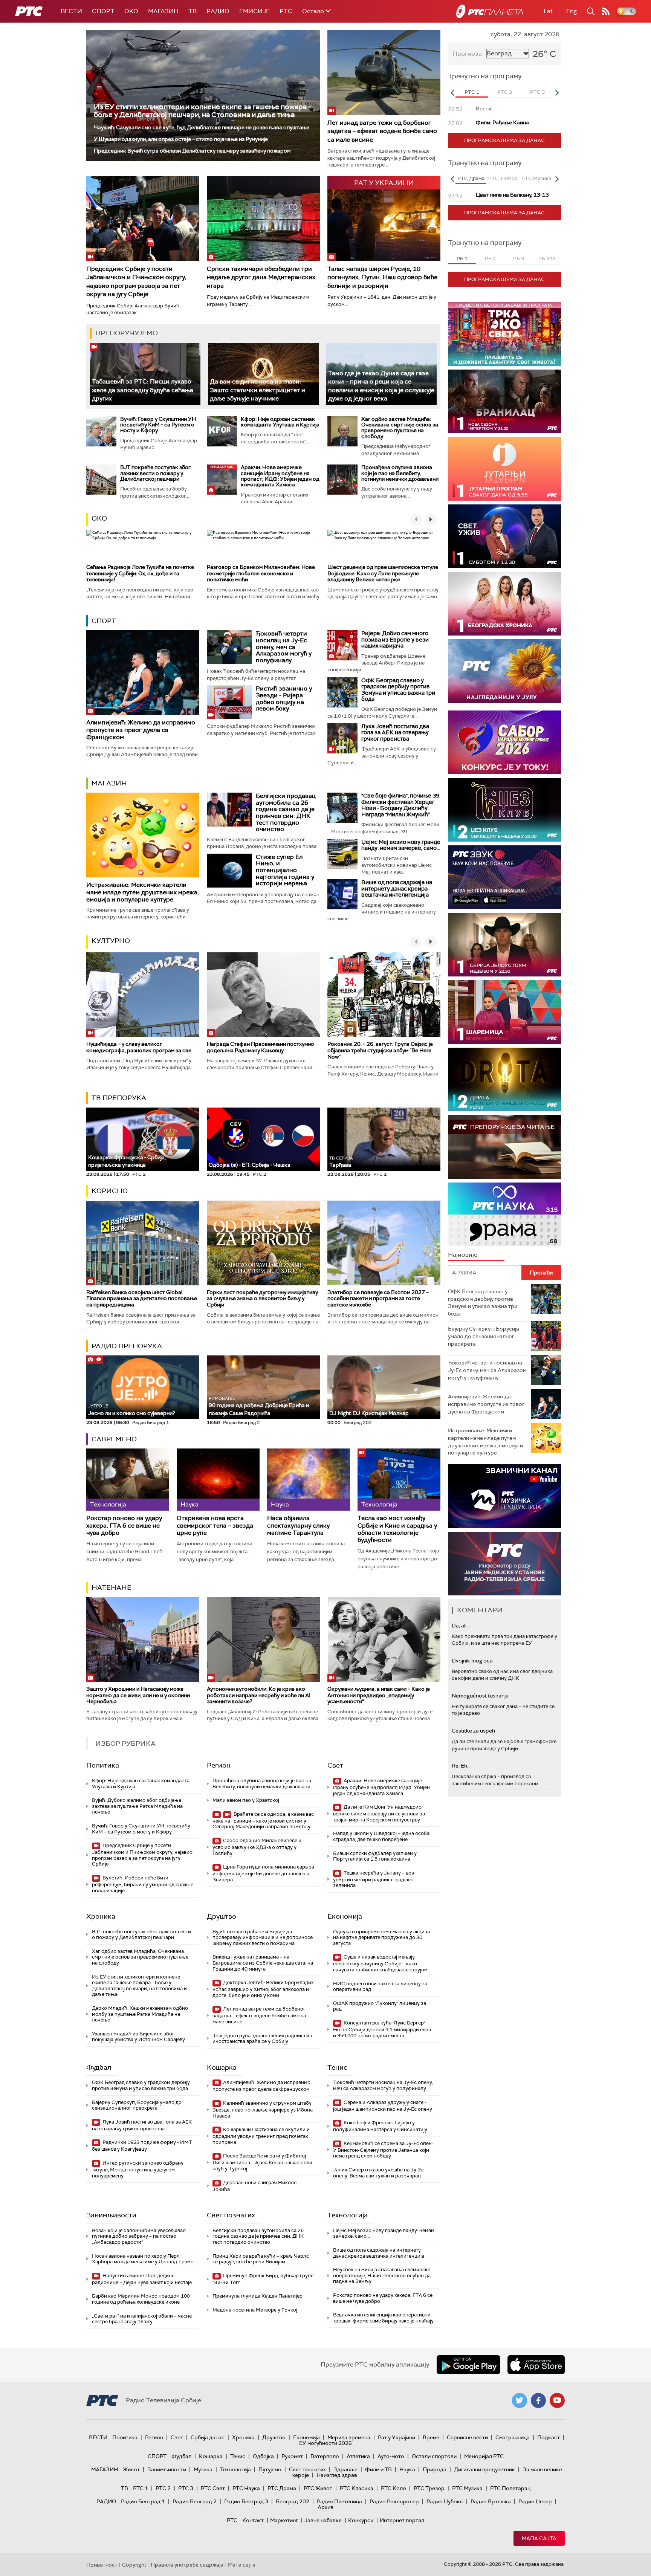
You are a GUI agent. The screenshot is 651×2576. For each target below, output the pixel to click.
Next (557, 93)
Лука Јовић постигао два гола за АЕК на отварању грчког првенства (395, 733)
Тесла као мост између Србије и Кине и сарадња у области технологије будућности (397, 1529)
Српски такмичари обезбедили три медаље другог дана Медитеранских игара (261, 277)
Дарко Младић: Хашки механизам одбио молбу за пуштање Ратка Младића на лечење (140, 2014)
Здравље (345, 2469)
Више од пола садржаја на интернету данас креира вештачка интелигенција (397, 888)
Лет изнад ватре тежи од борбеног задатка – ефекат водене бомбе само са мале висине (382, 131)
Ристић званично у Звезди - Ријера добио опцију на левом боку (284, 698)
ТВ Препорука (119, 1098)
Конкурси (361, 2520)
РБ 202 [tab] (547, 259)
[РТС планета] (490, 11)
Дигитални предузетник (484, 2469)
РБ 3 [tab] (519, 259)
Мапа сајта (539, 2538)
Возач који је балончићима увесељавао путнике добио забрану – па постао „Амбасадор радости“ (139, 2236)
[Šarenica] (504, 1012)
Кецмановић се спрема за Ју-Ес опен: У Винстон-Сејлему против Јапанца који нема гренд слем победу (383, 2150)
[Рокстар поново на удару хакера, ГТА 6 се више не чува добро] (128, 1480)
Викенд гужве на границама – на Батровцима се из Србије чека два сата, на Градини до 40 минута (263, 1963)
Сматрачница (513, 2437)
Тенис (337, 2067)
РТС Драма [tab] (471, 178)
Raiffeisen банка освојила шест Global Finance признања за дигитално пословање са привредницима (142, 1299)
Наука (407, 2469)
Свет (335, 1765)
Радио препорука (127, 1346)
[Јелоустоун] (504, 945)
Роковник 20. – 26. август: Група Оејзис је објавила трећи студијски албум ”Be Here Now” (380, 1050)
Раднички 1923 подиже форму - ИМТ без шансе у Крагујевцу (142, 2146)
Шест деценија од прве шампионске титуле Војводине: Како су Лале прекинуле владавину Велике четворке (383, 573)
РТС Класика (357, 2488)
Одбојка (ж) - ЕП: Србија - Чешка (250, 1165)
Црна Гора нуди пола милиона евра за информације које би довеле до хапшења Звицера (263, 1873)
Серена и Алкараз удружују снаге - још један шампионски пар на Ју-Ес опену (383, 2106)
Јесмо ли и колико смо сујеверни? (131, 1410)
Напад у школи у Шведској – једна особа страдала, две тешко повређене (381, 1836)
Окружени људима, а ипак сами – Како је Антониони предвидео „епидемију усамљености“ (379, 1695)
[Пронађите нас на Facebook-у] (538, 2400)
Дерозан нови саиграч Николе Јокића (254, 2186)
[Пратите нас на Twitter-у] (520, 2400)
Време (431, 2437)
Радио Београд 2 (195, 2501)
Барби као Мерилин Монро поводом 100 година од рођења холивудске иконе (141, 2299)
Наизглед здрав (337, 2475)
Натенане (112, 1587)
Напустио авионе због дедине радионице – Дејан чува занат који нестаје (142, 2279)
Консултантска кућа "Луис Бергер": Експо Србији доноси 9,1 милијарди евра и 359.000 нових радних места (382, 2029)
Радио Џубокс (445, 2501)
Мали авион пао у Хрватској (246, 1800)
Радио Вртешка (491, 2501)
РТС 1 (141, 2488)
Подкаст (549, 2437)
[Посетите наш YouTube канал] (557, 2400)
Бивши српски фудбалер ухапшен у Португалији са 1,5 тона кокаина (375, 1856)
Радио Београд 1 (143, 2501)
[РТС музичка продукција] (504, 1496)
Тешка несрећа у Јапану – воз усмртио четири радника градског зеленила (374, 1879)
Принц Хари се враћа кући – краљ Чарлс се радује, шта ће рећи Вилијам (261, 2259)
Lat (548, 11)
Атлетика (358, 2456)
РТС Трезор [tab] (503, 178)
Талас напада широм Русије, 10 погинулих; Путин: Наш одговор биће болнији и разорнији (382, 277)
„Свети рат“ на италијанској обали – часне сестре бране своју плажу (142, 2319)
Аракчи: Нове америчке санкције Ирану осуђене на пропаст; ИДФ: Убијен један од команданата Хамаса (280, 476)
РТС (286, 11)
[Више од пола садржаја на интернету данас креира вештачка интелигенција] (342, 894)
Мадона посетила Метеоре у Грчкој (255, 2310)
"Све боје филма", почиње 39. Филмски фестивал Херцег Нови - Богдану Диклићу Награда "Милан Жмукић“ (401, 805)
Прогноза (467, 54)
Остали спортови (434, 2456)
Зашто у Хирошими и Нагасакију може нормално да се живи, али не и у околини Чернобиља (138, 1695)
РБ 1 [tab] (462, 259)
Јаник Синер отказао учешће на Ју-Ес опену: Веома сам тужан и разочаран (378, 2173)
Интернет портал (402, 2520)
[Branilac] (504, 401)
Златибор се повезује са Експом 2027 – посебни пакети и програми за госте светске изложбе (378, 1299)
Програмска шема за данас (504, 140)
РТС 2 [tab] (505, 92)
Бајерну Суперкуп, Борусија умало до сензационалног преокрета (137, 2105)
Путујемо (270, 2469)
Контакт (253, 2520)
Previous (452, 93)
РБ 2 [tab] (490, 259)
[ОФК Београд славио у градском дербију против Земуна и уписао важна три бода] (342, 692)
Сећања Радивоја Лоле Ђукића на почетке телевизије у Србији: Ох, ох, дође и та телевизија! (140, 573)
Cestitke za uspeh (473, 1731)
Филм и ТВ (378, 2469)
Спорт (103, 11)
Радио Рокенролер (394, 2501)
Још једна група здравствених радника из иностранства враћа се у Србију (262, 2039)
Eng (572, 11)
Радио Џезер (535, 2501)
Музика (203, 2469)
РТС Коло (394, 2488)
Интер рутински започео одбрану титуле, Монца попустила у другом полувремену (138, 2169)
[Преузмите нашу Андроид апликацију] (468, 2365)
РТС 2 (163, 2488)
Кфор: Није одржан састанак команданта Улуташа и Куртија (280, 422)
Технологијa (348, 2215)
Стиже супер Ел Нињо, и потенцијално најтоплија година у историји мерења (285, 870)
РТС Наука (246, 2488)
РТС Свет (213, 2488)
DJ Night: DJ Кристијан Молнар (369, 1413)
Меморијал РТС (484, 2456)
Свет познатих (231, 2215)
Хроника (101, 1916)
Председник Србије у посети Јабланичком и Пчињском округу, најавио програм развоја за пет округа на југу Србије (136, 281)
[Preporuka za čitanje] (504, 1147)
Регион (219, 1765)
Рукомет (292, 2456)
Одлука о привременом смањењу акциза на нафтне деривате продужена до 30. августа (381, 1937)
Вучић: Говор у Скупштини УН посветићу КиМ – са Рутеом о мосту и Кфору (158, 425)
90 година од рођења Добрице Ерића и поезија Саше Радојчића (259, 1406)
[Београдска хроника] (504, 604)
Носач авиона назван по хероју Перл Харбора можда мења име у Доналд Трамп (143, 2259)
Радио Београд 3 (246, 2501)
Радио (218, 11)
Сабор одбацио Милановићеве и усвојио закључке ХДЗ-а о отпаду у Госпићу (257, 1847)
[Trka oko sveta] (504, 334)
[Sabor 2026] (504, 742)
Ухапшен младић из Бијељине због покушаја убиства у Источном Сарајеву (138, 2037)
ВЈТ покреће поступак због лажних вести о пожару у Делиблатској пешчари (155, 473)
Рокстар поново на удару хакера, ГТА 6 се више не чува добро (124, 1525)
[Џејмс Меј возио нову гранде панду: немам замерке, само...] (342, 854)
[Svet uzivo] (504, 536)
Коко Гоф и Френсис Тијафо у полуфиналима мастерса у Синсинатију (380, 2126)
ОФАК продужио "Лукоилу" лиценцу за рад (380, 2006)
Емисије (254, 11)
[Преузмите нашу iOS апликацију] (536, 2365)
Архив (325, 2507)
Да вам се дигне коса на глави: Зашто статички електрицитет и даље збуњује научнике (257, 390)
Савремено (114, 1439)
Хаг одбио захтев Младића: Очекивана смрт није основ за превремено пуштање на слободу (400, 428)
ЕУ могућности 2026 (325, 2443)
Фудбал (99, 2067)
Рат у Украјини (397, 2437)
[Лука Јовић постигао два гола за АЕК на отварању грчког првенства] (342, 738)
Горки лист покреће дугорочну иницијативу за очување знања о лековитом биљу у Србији (262, 1299)
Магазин (163, 11)
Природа (435, 2469)
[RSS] (606, 11)
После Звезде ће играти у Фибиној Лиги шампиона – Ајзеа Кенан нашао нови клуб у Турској (262, 2162)
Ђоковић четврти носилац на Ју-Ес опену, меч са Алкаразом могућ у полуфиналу (284, 647)
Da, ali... (461, 1626)
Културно (111, 941)
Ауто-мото (391, 2456)
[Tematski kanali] (504, 1214)
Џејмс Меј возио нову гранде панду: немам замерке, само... (401, 845)
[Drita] (504, 1079)
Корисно (110, 1191)
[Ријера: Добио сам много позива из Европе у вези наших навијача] (342, 645)
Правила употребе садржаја (187, 2565)
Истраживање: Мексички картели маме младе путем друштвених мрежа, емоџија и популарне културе (143, 892)
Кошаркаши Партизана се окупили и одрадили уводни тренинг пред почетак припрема (261, 2136)
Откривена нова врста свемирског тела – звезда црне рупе (215, 1525)
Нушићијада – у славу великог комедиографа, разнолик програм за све (139, 1047)
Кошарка (222, 2067)
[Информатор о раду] (504, 1564)
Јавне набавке (323, 2520)
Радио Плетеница (339, 2501)
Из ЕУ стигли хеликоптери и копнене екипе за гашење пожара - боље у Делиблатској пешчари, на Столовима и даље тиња (202, 111)
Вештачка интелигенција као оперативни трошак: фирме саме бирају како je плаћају (383, 2318)
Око (99, 518)
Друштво (222, 1916)
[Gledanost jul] (504, 671)
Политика (103, 1765)
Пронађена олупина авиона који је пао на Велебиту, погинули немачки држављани (400, 473)
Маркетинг (284, 2520)
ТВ (193, 11)
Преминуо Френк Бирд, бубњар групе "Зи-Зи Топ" (263, 2279)
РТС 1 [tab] (472, 92)
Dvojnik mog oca (472, 1661)
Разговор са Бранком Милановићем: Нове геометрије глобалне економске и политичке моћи (261, 573)
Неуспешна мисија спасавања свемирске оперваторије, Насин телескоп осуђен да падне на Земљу (382, 2275)
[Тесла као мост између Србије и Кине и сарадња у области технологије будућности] (399, 1480)
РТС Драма (282, 2488)
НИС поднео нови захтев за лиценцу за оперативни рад (380, 1987)
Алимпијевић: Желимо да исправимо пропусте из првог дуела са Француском (141, 730)
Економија (345, 1916)
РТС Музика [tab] (536, 178)
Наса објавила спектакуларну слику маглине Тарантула (298, 1525)
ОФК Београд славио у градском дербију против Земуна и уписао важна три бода (398, 690)
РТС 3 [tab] (537, 92)
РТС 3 (186, 2488)
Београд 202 (293, 2501)
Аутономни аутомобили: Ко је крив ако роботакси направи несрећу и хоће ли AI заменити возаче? (259, 1695)
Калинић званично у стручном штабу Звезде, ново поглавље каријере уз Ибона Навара (263, 2109)
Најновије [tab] (463, 1255)
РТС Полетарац (510, 2488)
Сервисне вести (467, 2437)
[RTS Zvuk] (504, 877)
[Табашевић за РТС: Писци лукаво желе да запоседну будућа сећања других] (145, 374)
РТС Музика (467, 2488)
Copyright (134, 2565)
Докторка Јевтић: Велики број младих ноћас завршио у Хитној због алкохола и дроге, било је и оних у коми (263, 1989)
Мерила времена (349, 2437)
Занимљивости (111, 2215)
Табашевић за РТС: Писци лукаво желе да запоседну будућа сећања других (143, 390)
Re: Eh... (461, 1766)
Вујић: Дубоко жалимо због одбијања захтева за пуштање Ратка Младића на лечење (137, 1806)
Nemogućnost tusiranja (480, 1696)
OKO (131, 11)
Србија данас (208, 2437)
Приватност (102, 2565)
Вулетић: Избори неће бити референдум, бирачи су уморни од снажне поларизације (143, 1884)
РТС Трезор (429, 2488)
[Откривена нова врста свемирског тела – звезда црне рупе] (218, 1480)
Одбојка (263, 2456)
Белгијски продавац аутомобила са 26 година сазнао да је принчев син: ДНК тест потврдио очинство (286, 812)
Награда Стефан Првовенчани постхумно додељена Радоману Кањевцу (261, 1047)
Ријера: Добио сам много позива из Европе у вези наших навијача (395, 639)
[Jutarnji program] (504, 469)
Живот (131, 2469)
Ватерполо (325, 2456)
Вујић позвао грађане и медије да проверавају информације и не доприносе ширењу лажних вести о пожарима (263, 1937)
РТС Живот (318, 2488)
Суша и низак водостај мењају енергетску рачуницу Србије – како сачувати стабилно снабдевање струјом (380, 1963)
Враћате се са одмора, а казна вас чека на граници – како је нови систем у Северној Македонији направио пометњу (263, 1820)
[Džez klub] (504, 810)
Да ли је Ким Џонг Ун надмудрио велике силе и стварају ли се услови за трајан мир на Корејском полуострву (379, 1813)
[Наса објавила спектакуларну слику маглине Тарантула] (309, 1480)
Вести (71, 11)
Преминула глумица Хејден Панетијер (257, 2296)
